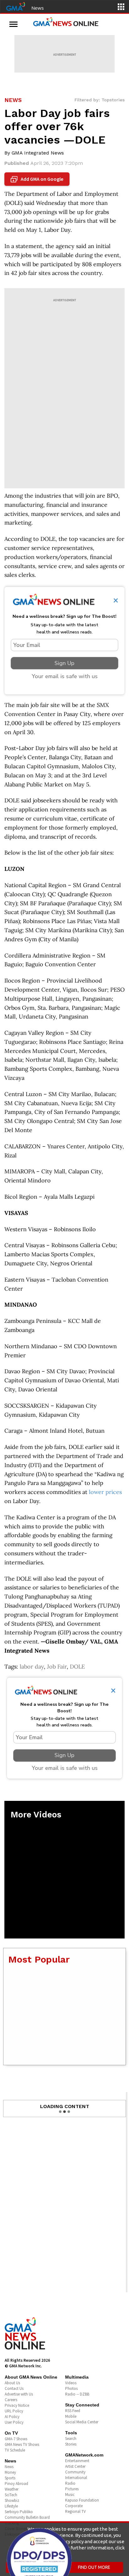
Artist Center (75, 2466)
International (76, 2478)
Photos (71, 2388)
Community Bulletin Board (27, 2517)
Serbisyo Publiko (19, 2512)
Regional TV (75, 2511)
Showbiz (12, 2500)
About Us (12, 2383)
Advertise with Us (19, 2394)
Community (75, 2472)
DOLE (77, 1667)
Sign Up (64, 663)
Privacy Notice (17, 2405)
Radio (70, 2483)
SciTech (11, 2495)
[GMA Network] (16, 6)
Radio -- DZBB (77, 2394)
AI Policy (12, 2417)
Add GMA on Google (38, 179)
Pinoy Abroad (16, 2484)
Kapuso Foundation (82, 2500)
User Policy (14, 2422)
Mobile (71, 2416)
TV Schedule (15, 2450)
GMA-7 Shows (16, 2439)
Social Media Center (82, 2422)
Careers (11, 2400)
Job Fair (57, 1667)
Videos (71, 2383)
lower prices (105, 1492)
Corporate (74, 2506)
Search (71, 2439)
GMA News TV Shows (22, 2444)
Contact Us (14, 2388)
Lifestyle (11, 2506)
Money (10, 2472)
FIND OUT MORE (94, 2567)
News (38, 8)
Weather (12, 2489)
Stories (71, 2444)
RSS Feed (73, 2411)
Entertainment (77, 2461)
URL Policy (14, 2411)
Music (70, 2495)
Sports (10, 2478)
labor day (32, 1667)
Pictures (72, 2489)
